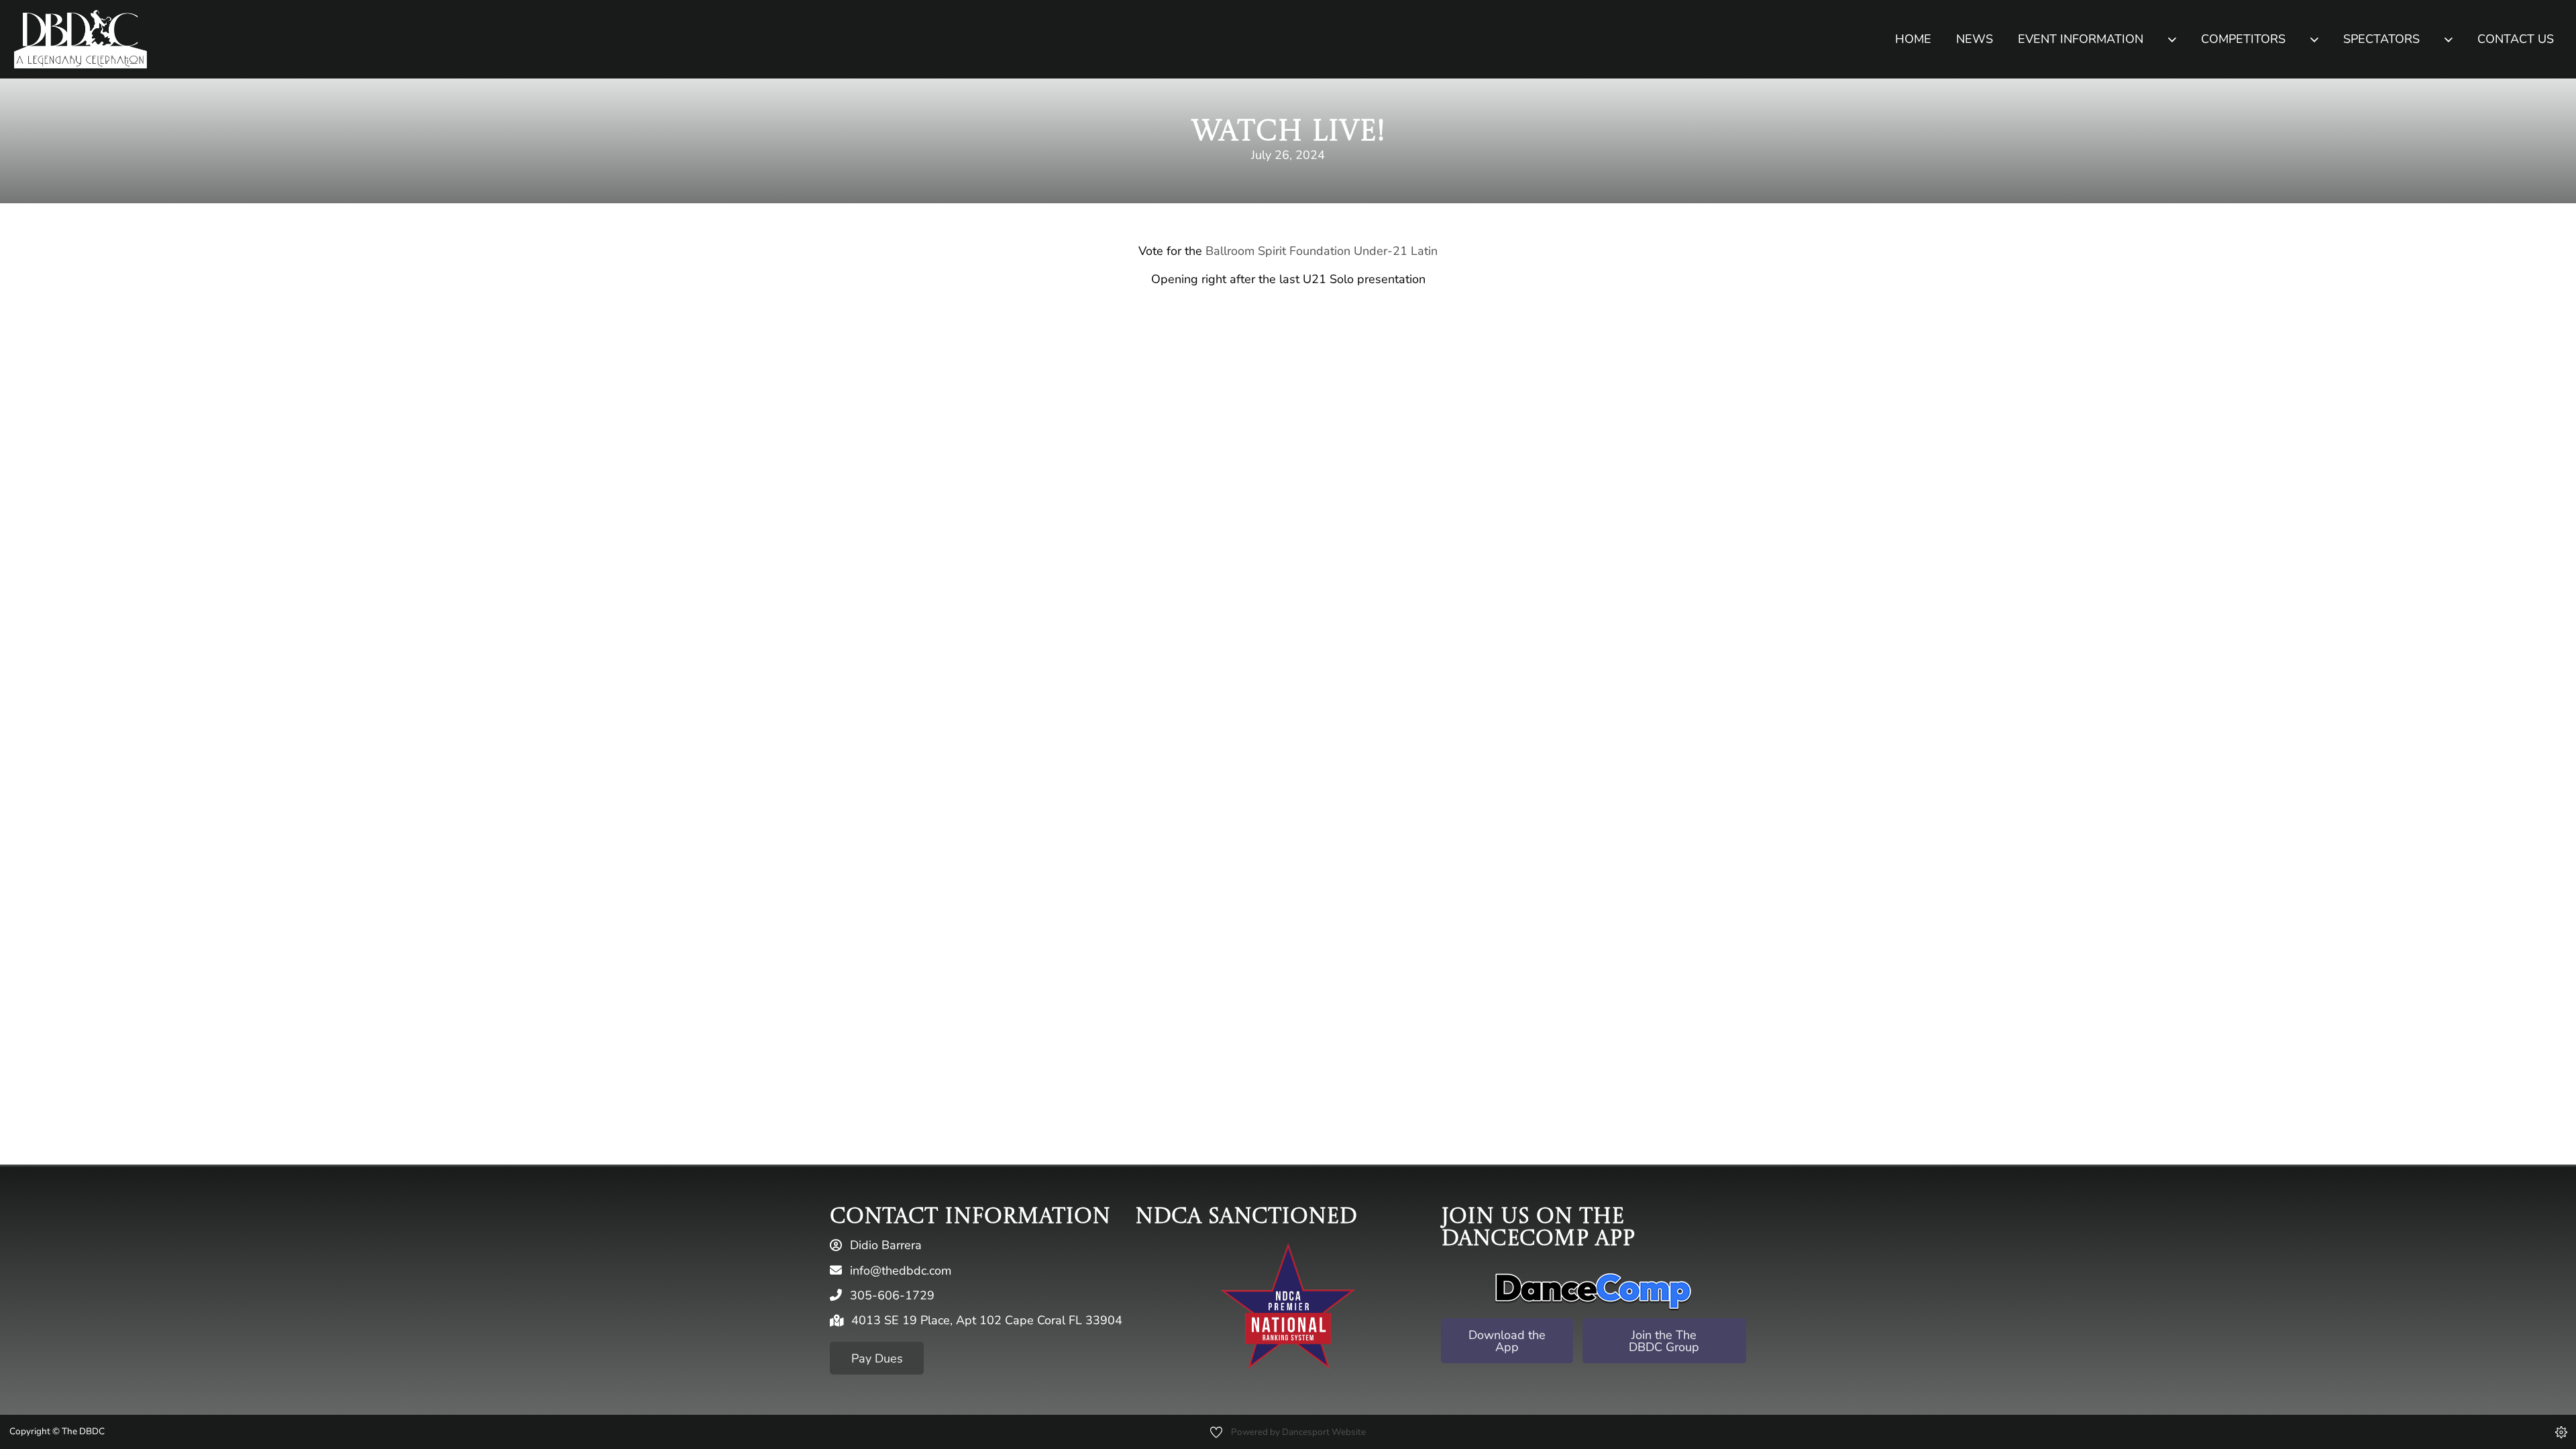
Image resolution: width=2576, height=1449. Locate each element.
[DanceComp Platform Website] (1593, 1291)
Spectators (2381, 39)
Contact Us (2516, 39)
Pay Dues (877, 1358)
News (1975, 39)
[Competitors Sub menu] (2314, 39)
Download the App (1507, 1341)
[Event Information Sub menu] (2172, 39)
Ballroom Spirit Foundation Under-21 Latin (1322, 251)
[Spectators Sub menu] (2448, 39)
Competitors (2243, 39)
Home (1913, 39)
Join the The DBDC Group (1664, 1341)
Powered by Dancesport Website (1298, 1432)
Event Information (2081, 39)
